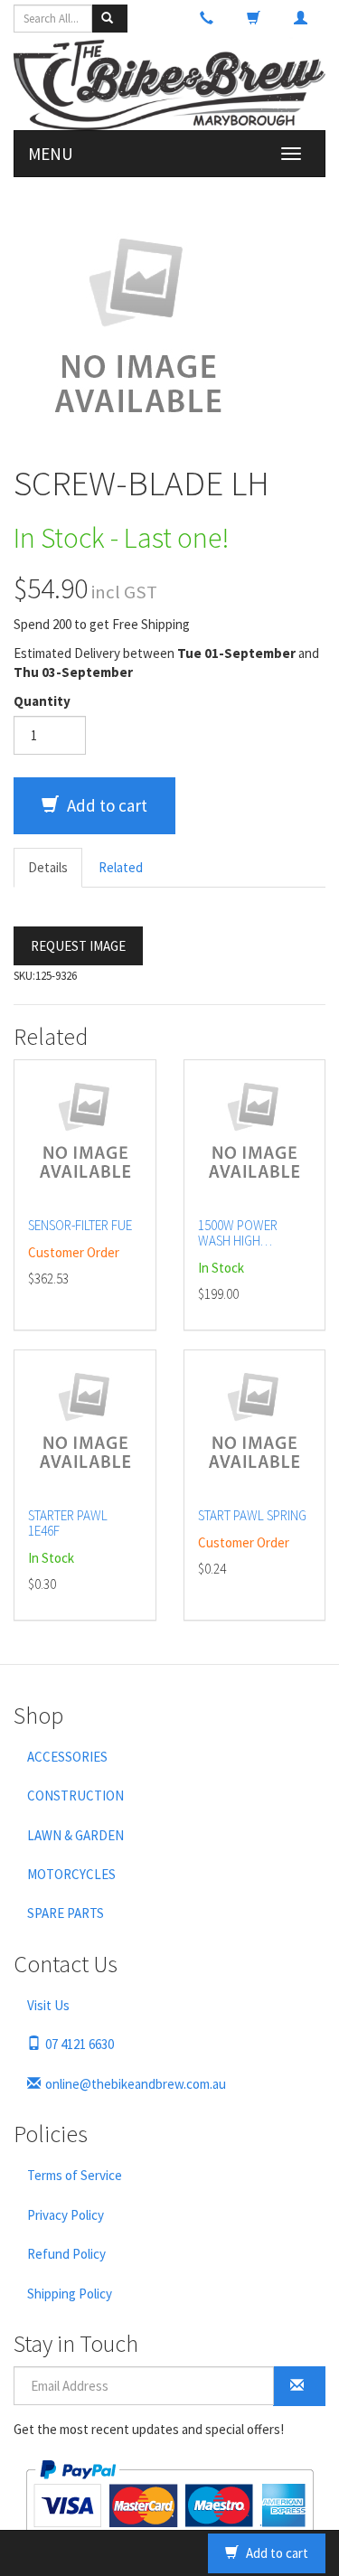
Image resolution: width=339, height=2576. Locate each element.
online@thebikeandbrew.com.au (136, 2084)
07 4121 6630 (80, 2044)
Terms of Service (75, 2175)
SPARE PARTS (66, 1913)
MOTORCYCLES (71, 1874)
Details (48, 867)
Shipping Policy (70, 2294)
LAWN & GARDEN (75, 1835)
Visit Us (48, 2005)
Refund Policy (66, 2254)
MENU (51, 154)
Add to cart (105, 805)
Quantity (42, 701)
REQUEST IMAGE (78, 946)
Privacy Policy (66, 2215)
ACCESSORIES (67, 1757)
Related (121, 867)
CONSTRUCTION (75, 1796)
